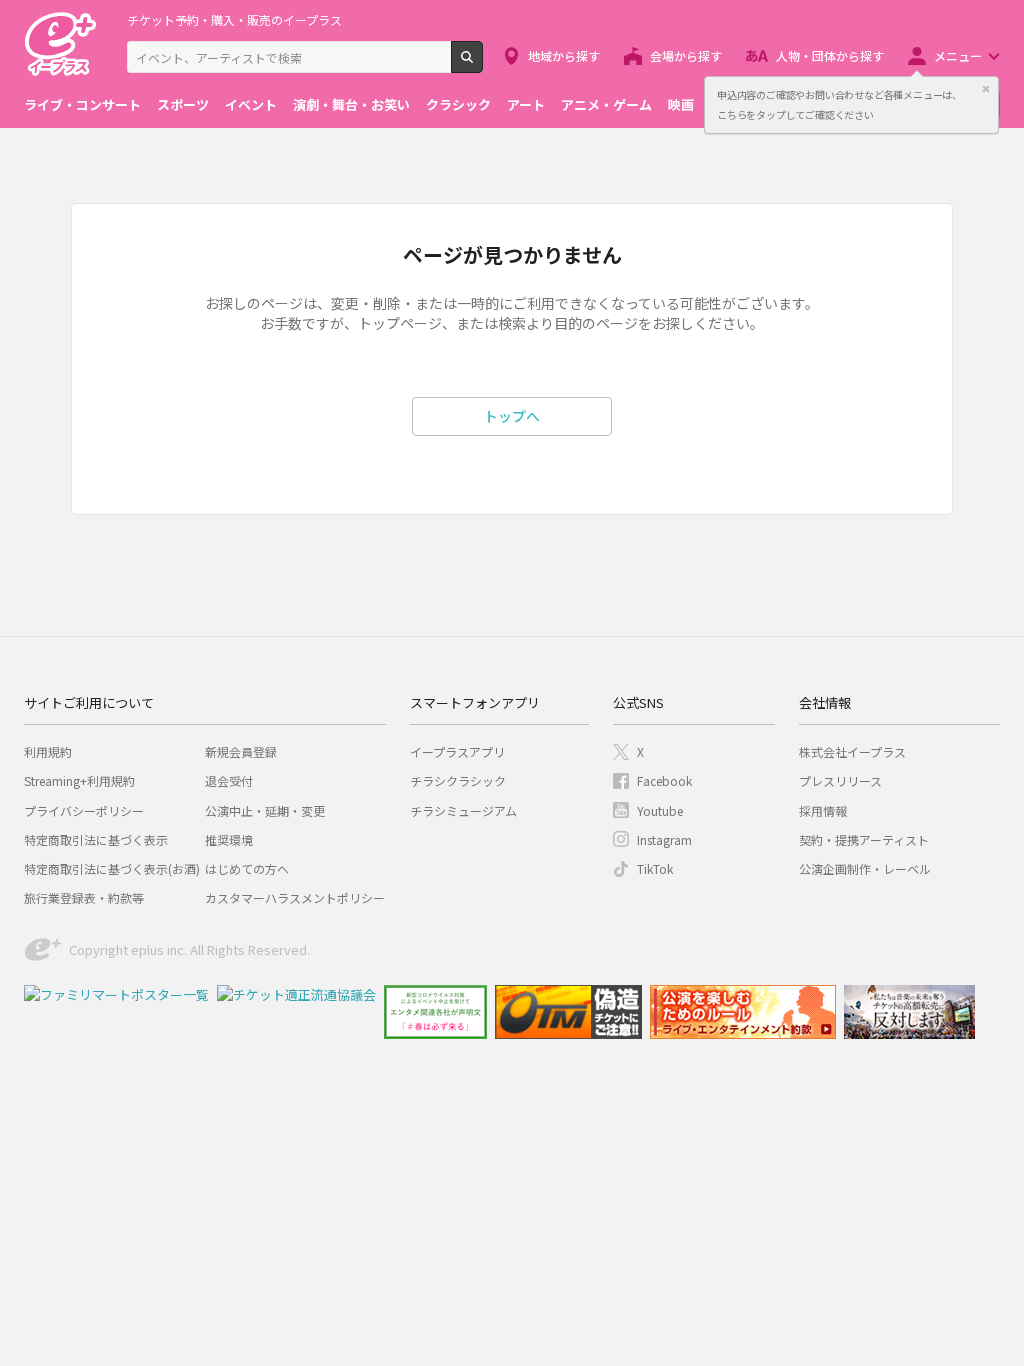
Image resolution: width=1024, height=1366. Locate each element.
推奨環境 (229, 839)
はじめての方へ (247, 868)
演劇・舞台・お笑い (351, 104)
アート (526, 104)
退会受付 (229, 780)
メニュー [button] (958, 55)
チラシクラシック (458, 780)
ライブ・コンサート (82, 104)
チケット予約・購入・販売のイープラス (234, 19)
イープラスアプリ (457, 751)
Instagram (664, 839)
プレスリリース (840, 780)
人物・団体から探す (830, 55)
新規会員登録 (241, 751)
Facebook (664, 780)
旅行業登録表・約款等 (84, 897)
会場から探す (686, 55)
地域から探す (564, 55)
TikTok (655, 868)
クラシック (458, 104)
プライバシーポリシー (84, 810)
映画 (681, 104)
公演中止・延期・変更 (265, 810)
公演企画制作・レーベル (865, 868)
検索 (482, 65)
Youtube (660, 810)
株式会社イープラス (852, 751)
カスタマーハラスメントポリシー (295, 897)
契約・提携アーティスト (864, 839)
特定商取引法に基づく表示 (96, 839)
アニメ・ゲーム (606, 104)
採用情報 (823, 810)
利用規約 (48, 751)
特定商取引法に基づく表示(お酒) (112, 868)
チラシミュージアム (463, 810)
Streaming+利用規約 (79, 780)
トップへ (512, 416)
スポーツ (183, 104)
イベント (251, 104)
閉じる (986, 89)
